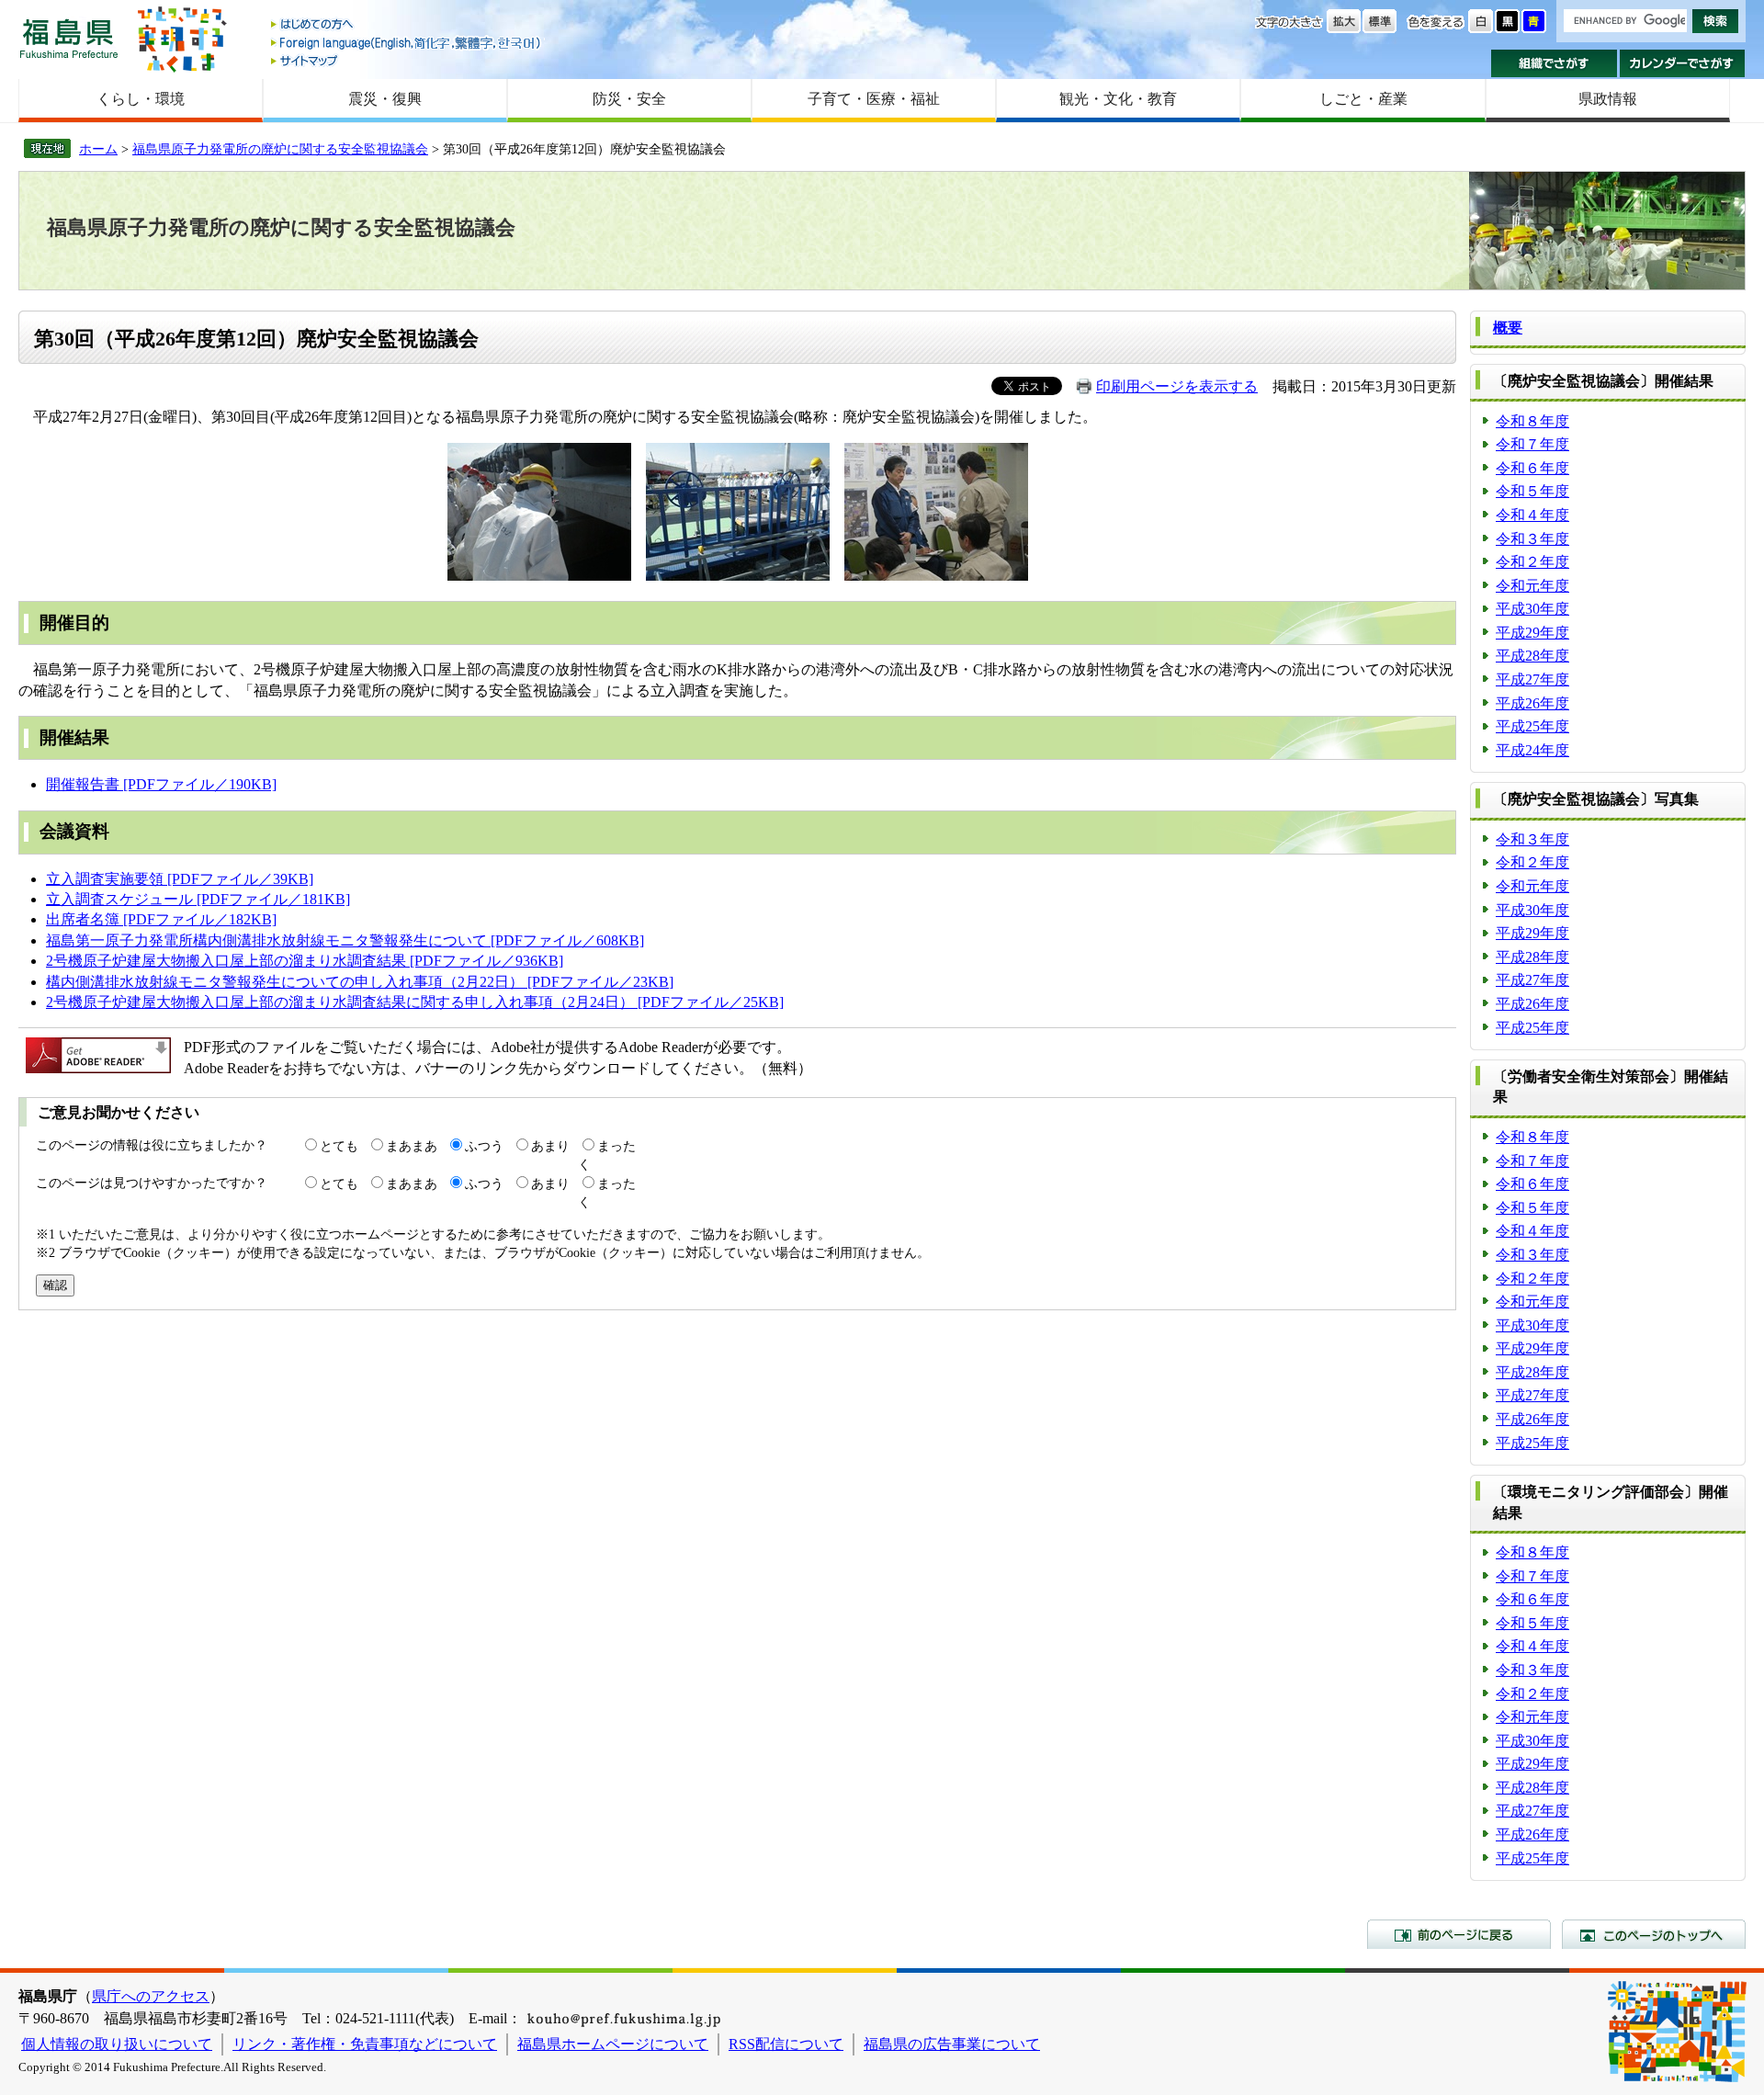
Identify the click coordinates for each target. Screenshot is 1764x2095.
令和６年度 (1532, 468)
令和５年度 (1532, 491)
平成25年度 (1532, 726)
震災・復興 (385, 99)
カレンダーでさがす (1683, 63)
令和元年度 (1532, 586)
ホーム (98, 149)
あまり (550, 1146)
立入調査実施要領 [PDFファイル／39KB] (180, 879)
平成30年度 (1532, 609)
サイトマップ (407, 60)
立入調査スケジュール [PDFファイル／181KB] (198, 899)
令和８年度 (1532, 421)
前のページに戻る (1459, 1934)
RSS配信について (786, 2044)
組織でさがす (1554, 63)
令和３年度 (1532, 539)
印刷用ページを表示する (1177, 386)
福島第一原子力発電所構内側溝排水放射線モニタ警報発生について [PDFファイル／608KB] (345, 940)
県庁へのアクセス (151, 1996)
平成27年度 (1532, 679)
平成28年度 (1532, 656)
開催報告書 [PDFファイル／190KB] (161, 784)
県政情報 (1608, 99)
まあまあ (412, 1146)
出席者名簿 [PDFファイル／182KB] (161, 919)
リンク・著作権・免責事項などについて (365, 2044)
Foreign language (407, 43)
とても (339, 1146)
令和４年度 (1532, 515)
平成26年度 (1532, 703)
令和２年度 (1532, 562)
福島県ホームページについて (613, 2044)
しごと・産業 (1363, 99)
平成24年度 (1532, 750)
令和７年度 (1532, 444)
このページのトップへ (1654, 1934)
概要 (1508, 328)
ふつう (484, 1146)
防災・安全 (629, 99)
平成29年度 (1532, 633)
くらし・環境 (141, 99)
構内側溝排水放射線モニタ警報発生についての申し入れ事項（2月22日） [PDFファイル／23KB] (360, 982)
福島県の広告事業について (952, 2044)
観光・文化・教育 (1118, 99)
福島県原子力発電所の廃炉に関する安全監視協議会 (280, 149)
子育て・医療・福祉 (874, 99)
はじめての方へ (407, 25)
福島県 (69, 38)
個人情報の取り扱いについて (117, 2044)
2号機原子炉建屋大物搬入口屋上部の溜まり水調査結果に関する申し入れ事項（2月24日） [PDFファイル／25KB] (415, 1002)
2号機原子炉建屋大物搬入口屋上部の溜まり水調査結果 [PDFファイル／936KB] (305, 961)
